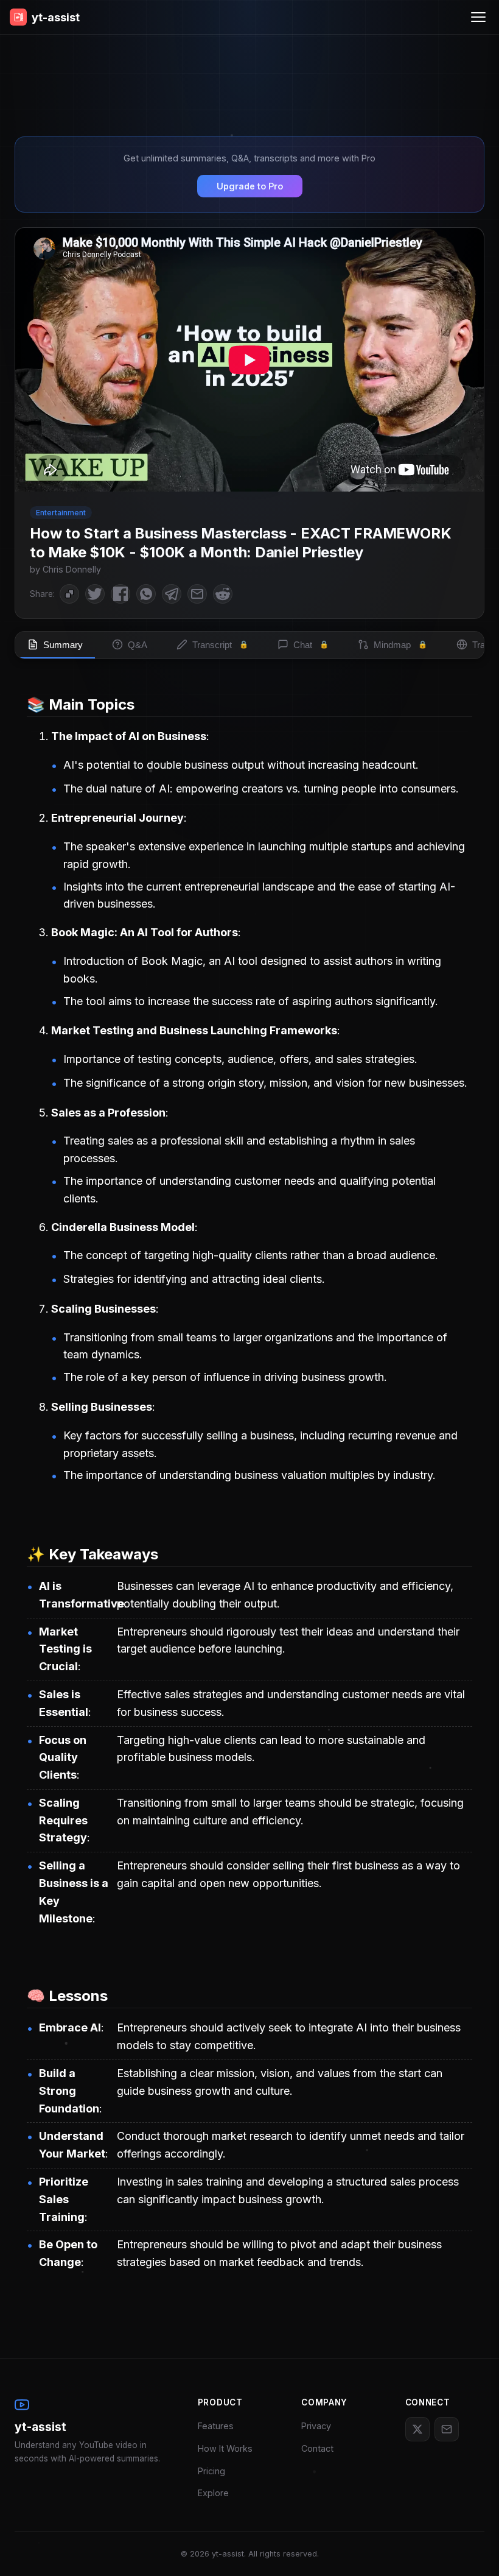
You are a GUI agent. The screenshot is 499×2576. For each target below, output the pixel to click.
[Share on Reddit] (223, 594)
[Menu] (478, 17)
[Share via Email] (197, 594)
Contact (317, 2448)
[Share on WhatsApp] (146, 594)
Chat (311, 645)
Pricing (211, 2471)
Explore (213, 2493)
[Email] (447, 2429)
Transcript (220, 645)
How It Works (225, 2448)
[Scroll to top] (472, 2549)
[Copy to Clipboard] (69, 594)
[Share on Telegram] (172, 594)
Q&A (138, 645)
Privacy (316, 2426)
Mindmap (400, 645)
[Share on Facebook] (120, 594)
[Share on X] (95, 594)
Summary (63, 645)
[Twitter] (417, 2429)
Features (216, 2426)
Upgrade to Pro (250, 186)
